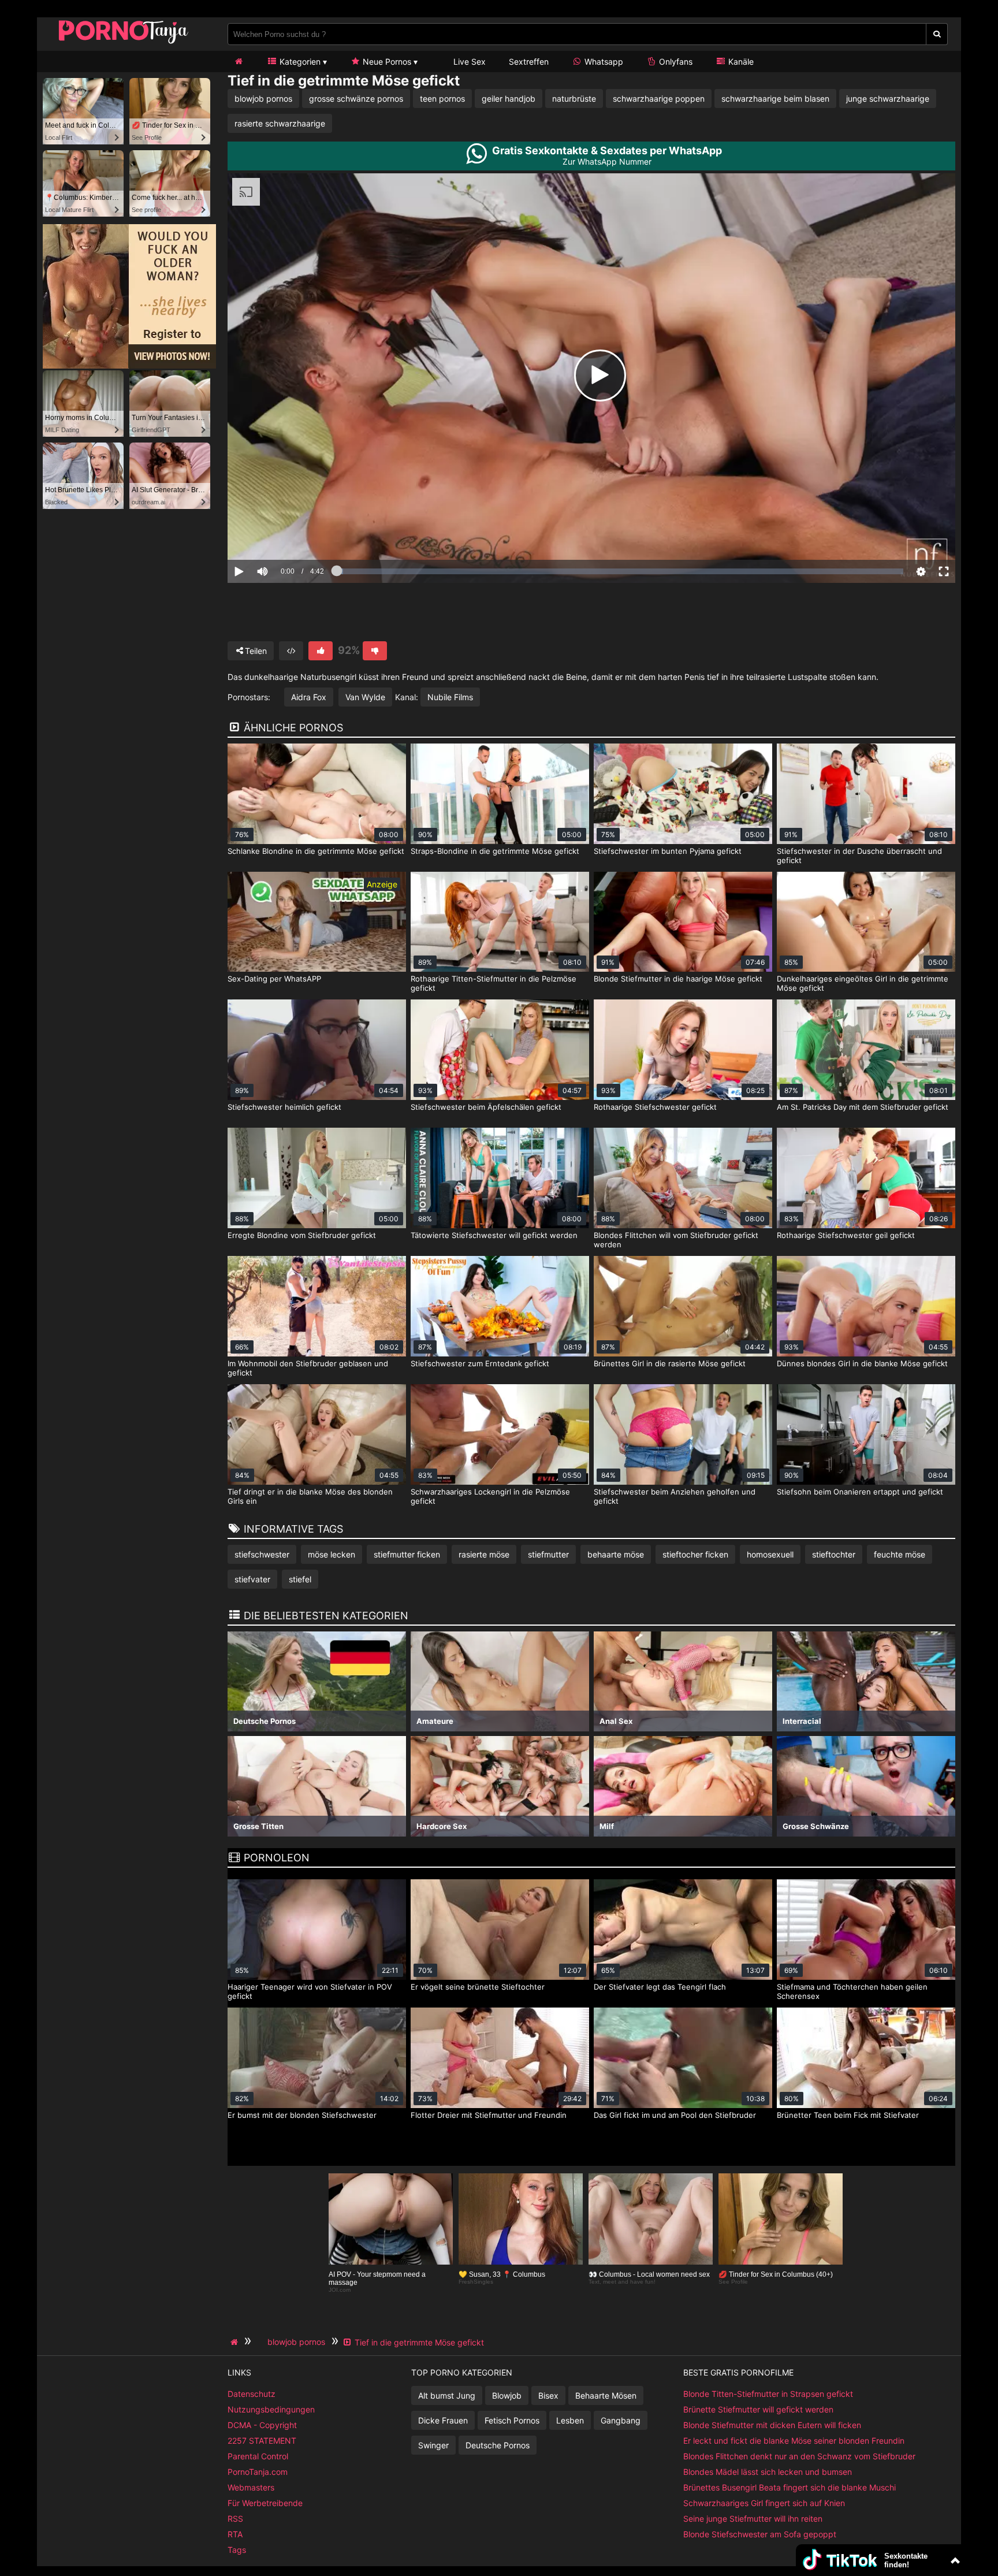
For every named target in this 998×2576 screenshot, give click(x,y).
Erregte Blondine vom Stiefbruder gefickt (302, 1235)
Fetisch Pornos (512, 2420)
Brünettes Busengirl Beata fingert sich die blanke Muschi (790, 2487)
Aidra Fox (309, 697)
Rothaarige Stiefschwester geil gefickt (846, 1235)
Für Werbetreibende (265, 2503)
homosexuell (770, 1554)
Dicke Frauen (443, 2420)
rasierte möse (484, 1554)
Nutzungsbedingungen (271, 2409)
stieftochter (834, 1554)
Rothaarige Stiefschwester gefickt (655, 1107)
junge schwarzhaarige (888, 98)
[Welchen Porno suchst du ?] (937, 34)
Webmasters (251, 2487)
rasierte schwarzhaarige (280, 123)
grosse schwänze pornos (356, 98)
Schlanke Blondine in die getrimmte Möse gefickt (316, 851)
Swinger (433, 2445)
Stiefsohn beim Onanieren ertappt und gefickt (860, 1492)
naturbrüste (574, 98)
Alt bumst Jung (447, 2395)
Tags (237, 2550)
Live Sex (468, 62)
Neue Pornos (386, 62)
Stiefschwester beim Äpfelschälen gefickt (486, 1107)
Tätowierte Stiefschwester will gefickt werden (494, 1235)
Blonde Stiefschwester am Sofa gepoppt (760, 2534)
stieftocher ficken (695, 1554)
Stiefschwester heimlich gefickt (284, 1107)
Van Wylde (365, 697)
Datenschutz (252, 2394)
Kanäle (740, 62)
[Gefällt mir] (321, 651)
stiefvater (252, 1579)
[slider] (282, 536)
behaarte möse (616, 1554)
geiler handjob (509, 98)
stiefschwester (262, 1554)
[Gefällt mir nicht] (375, 651)
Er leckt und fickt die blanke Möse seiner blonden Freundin (794, 2441)
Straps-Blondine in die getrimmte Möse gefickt (495, 851)
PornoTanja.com (258, 2472)
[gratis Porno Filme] (124, 43)
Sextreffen (529, 62)
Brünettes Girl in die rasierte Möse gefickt (670, 1363)
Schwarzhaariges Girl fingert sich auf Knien (764, 2503)
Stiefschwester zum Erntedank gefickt (480, 1363)
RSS (235, 2519)
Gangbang (621, 2420)
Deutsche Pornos (498, 2445)
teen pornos (442, 98)
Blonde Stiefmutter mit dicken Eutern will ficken (772, 2425)
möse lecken (332, 1554)
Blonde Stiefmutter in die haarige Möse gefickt (678, 979)
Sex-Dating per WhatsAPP (274, 979)
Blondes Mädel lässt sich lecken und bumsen (768, 2472)
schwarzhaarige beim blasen (775, 98)
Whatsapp (603, 62)
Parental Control (258, 2456)
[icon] (239, 62)
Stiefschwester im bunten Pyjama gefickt (668, 851)
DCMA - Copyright (262, 2425)
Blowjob (507, 2395)
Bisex (548, 2395)
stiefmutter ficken (407, 1554)
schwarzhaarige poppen (659, 98)
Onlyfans (675, 62)
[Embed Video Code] (291, 651)
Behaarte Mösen (606, 2395)
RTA (235, 2534)
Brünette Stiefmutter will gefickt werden (758, 2409)
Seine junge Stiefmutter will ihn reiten (753, 2519)
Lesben (570, 2420)
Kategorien (299, 62)
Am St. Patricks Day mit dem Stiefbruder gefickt (863, 1107)
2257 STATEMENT (262, 2441)
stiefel (300, 1579)
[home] (236, 2342)
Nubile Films (450, 697)
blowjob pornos (263, 98)
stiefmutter (548, 1554)
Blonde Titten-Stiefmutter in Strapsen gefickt (768, 2394)
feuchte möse (900, 1554)
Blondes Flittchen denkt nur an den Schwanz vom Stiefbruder (799, 2456)
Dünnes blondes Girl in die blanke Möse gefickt (862, 1363)
